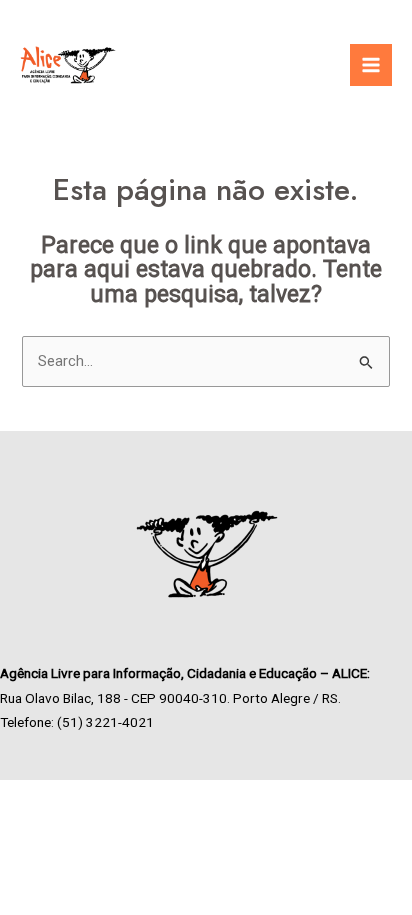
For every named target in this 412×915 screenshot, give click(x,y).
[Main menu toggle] (371, 65)
